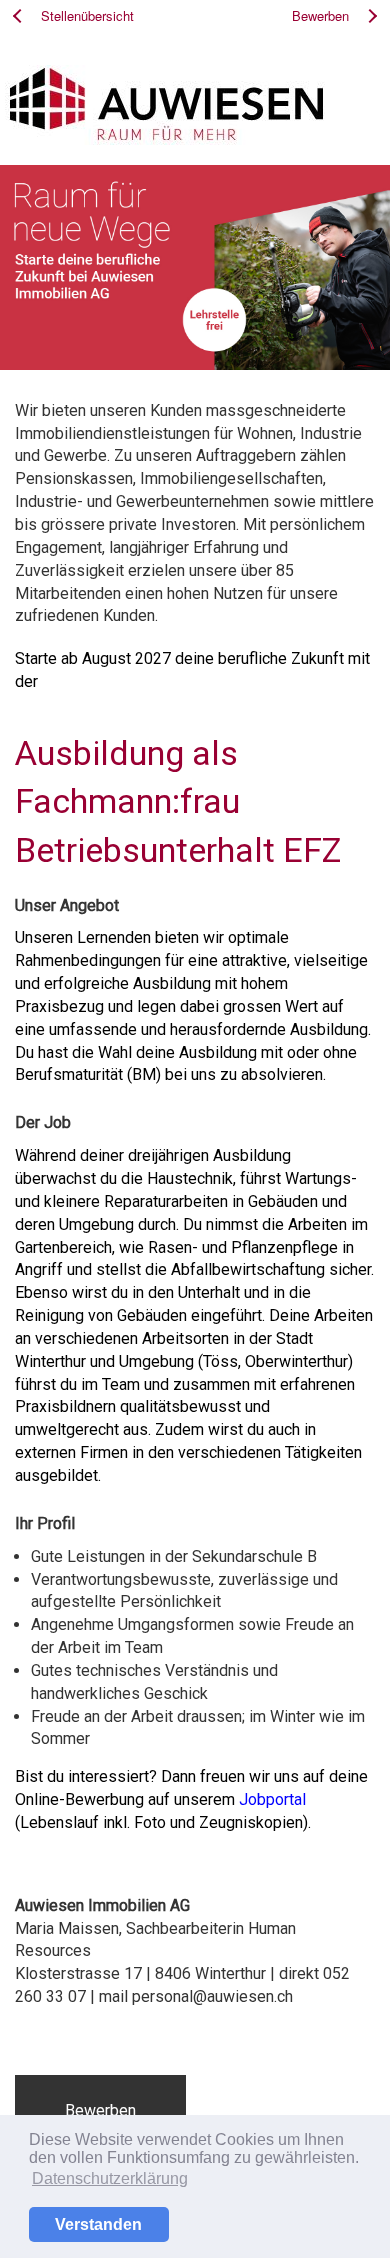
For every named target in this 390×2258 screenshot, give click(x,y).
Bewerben (100, 2110)
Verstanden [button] (98, 2224)
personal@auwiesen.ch (212, 1996)
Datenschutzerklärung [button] (110, 2178)
